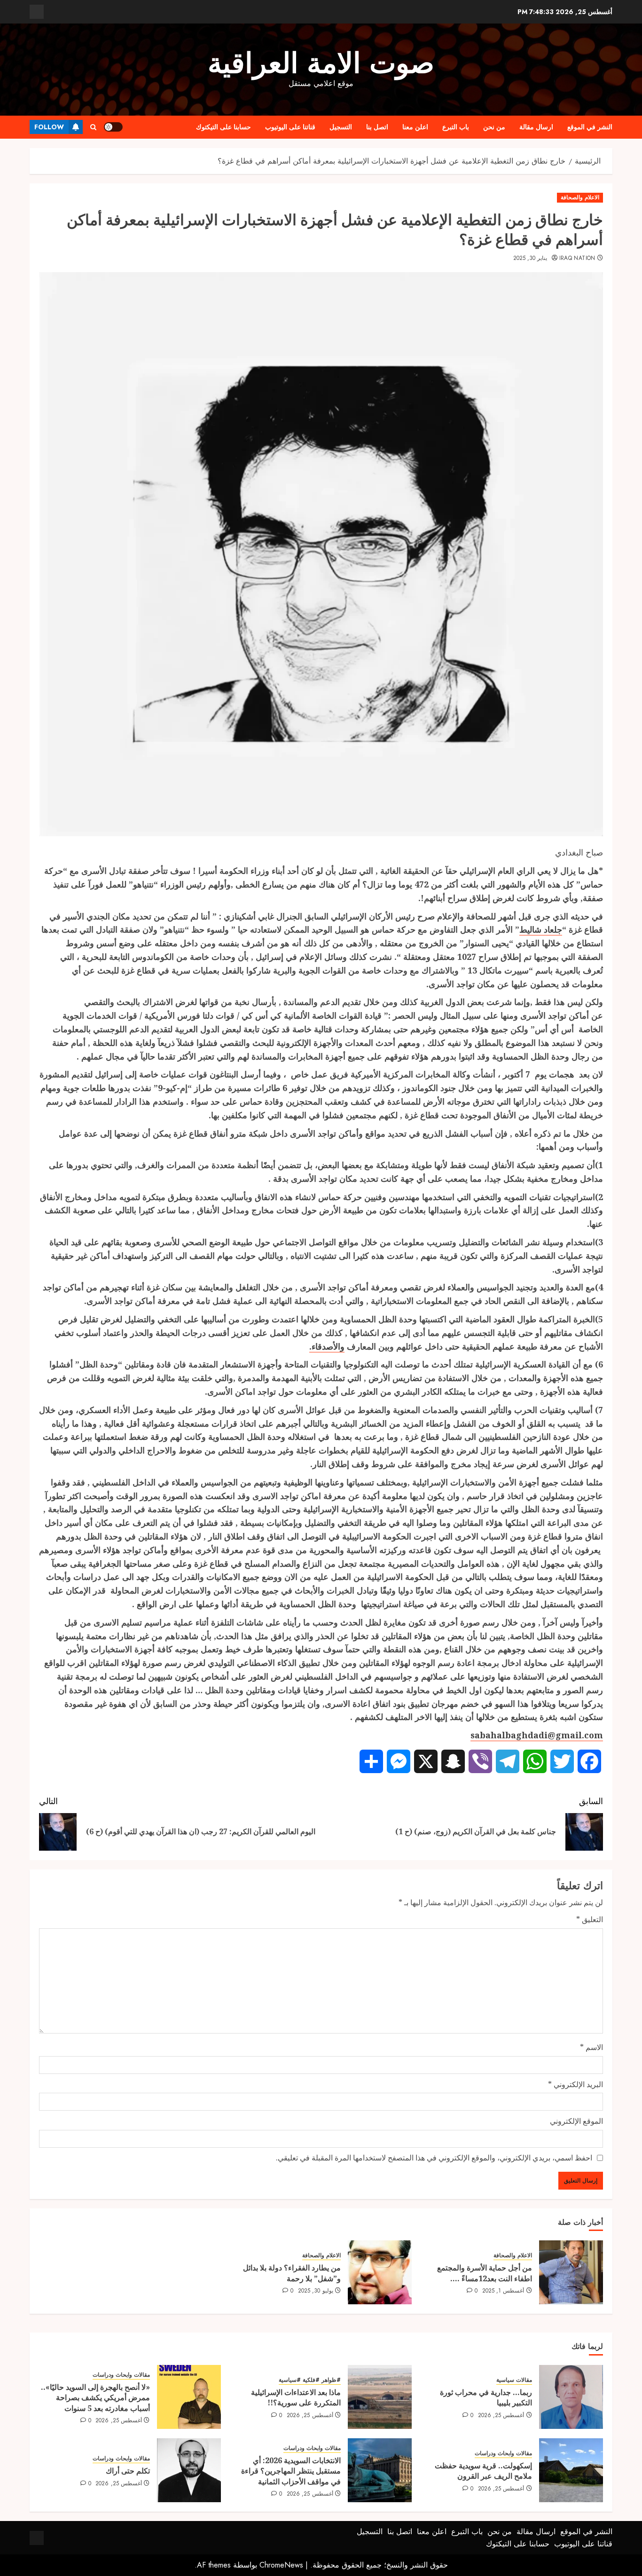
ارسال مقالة (536, 127)
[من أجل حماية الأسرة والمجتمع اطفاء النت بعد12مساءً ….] (571, 2272)
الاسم (591, 2047)
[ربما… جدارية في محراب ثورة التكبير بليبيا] (571, 2397)
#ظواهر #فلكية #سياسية (310, 2380)
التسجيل (341, 127)
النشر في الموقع (590, 127)
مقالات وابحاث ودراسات (121, 2375)
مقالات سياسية (514, 2380)
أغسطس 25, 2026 (501, 2416)
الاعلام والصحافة (580, 197)
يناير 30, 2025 (530, 259)
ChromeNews (281, 2565)
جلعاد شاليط (541, 929)
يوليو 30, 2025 (316, 2291)
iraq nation (577, 259)
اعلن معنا (415, 127)
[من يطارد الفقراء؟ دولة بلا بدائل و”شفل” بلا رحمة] (380, 2272)
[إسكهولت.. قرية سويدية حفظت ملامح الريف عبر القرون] (571, 2470)
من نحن (494, 127)
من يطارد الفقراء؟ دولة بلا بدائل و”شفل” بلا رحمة (292, 2273)
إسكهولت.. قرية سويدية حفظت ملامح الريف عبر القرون (483, 2471)
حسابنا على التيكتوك (223, 127)
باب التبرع (456, 127)
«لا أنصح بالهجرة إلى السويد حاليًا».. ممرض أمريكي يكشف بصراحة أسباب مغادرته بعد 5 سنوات (95, 2398)
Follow (49, 127)
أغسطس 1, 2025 (503, 2291)
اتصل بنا (377, 127)
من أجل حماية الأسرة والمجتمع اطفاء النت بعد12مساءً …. (485, 2273)
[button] (93, 127)
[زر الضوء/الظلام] (113, 127)
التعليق (590, 1919)
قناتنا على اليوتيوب (290, 127)
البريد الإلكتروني (575, 2084)
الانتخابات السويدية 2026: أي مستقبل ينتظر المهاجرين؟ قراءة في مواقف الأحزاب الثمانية (291, 2471)
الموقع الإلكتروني (576, 2121)
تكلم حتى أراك (128, 2471)
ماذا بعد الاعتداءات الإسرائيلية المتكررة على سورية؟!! (296, 2397)
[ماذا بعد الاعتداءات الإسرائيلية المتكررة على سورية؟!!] (380, 2397)
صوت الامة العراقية (321, 63)
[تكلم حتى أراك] (189, 2470)
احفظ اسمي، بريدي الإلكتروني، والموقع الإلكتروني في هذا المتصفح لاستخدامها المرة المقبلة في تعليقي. (434, 2158)
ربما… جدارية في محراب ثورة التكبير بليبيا (486, 2397)
